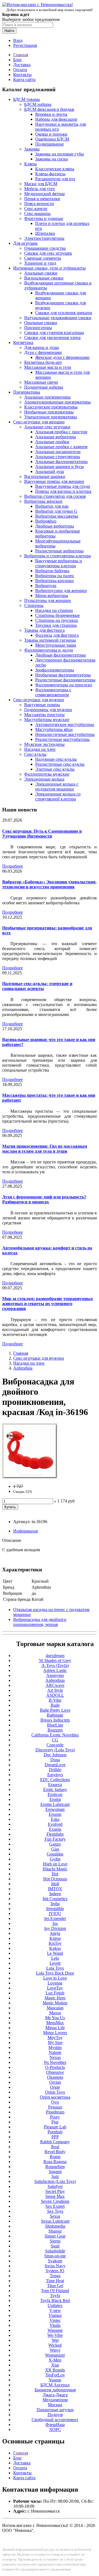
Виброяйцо (46, 521)
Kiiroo (55, 1938)
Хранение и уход (40, 263)
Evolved (55, 1824)
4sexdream (55, 1656)
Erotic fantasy (55, 1790)
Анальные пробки (52, 442)
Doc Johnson (55, 1755)
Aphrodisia (23, 1368)
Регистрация (25, 45)
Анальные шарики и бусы (60, 466)
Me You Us (55, 2018)
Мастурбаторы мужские (47, 720)
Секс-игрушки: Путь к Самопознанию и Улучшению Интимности (42, 834)
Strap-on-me (55, 2256)
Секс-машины (37, 213)
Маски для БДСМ (41, 184)
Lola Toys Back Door (55, 1973)
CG (55, 1740)
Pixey (55, 2117)
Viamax (55, 2315)
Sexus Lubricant (55, 2221)
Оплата (20, 70)
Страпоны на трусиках (57, 620)
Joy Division (55, 1928)
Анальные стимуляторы (58, 457)
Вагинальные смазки (44, 278)
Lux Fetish (55, 1993)
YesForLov (55, 2375)
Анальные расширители (58, 452)
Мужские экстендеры (44, 744)
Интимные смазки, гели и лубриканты (50, 268)
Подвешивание (50, 144)
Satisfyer (55, 2186)
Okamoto (55, 2077)
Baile (55, 1705)
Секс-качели (36, 209)
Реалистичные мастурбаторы (62, 739)
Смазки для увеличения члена (52, 338)
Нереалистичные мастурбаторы (65, 734)
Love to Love (55, 1978)
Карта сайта (24, 80)
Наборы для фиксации (56, 119)
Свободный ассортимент (55, 2420)
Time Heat (55, 2281)
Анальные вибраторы (56, 437)
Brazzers (55, 1730)
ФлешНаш (55, 2425)
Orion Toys (55, 2092)
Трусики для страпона (56, 625)
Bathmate (55, 1715)
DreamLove (55, 1765)
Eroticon (55, 1794)
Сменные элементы (43, 258)
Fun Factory (55, 1839)
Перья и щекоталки (42, 199)
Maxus (55, 2013)
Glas (55, 1849)
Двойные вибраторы (55, 526)
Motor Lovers (55, 2033)
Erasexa (55, 1785)
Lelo (55, 1958)
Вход (18, 40)
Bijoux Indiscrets (55, 1720)
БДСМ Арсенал (55, 2385)
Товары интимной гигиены (50, 640)
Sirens (55, 2241)
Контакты (22, 75)
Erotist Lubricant (55, 1804)
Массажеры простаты (44, 715)
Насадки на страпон (54, 610)
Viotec (55, 2320)
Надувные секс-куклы (56, 759)
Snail (55, 2246)
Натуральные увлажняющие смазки (58, 318)
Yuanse (55, 2380)
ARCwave (55, 1685)
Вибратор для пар (52, 506)
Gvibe (55, 1859)
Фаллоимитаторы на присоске (64, 685)
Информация (25, 1531)
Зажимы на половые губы (60, 154)
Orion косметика (55, 2097)
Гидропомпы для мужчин (48, 710)
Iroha (55, 1904)
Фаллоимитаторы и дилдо (49, 650)
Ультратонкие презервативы (51, 417)
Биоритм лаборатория (55, 2390)
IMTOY (55, 1889)
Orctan (55, 2082)
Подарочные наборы (44, 387)
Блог (18, 60)
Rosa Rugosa (55, 2162)
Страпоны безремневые (57, 615)
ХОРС (55, 2430)
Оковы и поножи (51, 134)
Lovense (55, 1983)
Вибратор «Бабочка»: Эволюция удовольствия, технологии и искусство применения (49, 884)
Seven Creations (55, 2201)
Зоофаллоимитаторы (55, 670)
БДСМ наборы (38, 104)
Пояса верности (39, 204)
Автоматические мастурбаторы (65, 724)
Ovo (55, 2102)
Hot (55, 1874)
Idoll (55, 1884)
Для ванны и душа (42, 347)
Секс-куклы (35, 754)
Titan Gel (55, 2286)
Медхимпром (55, 2400)
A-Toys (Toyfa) (55, 1665)
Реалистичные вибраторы (59, 551)
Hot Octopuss (55, 1879)
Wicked (55, 2345)
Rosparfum (55, 2167)
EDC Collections (55, 1780)
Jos (55, 1923)
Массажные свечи (41, 382)
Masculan (55, 2008)
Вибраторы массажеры (57, 516)
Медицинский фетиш (44, 194)
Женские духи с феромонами (62, 357)
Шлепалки (45, 233)
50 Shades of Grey (55, 1661)
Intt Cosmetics (55, 1899)
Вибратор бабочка (52, 571)
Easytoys (55, 1775)
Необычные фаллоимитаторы (63, 675)
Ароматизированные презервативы (57, 402)
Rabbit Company (55, 2142)
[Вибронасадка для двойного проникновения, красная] (30, 1477)
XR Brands (55, 2370)
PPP (55, 2137)
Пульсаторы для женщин (48, 600)
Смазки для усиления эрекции (64, 313)
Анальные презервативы (47, 397)
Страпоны (34, 605)
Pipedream (55, 2112)
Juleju (55, 1933)
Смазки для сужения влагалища (54, 333)
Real (55, 2147)
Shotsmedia (55, 2226)
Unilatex (55, 2305)
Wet (55, 2340)
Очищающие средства (45, 248)
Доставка (22, 65)
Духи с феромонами (43, 352)
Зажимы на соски (52, 159)
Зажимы (32, 149)
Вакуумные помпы (42, 705)
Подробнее (13, 866)
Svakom (55, 2261)
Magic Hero (55, 1998)
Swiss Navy (55, 2266)
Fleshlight (55, 1834)
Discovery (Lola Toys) (55, 1750)
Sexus (55, 2216)
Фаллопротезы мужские (47, 774)
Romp (55, 2157)
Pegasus (55, 2107)
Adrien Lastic (55, 1670)
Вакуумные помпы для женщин (54, 481)
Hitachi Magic (55, 1869)
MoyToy (55, 2038)
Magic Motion (55, 2003)
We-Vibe (55, 2335)
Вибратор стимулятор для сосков (55, 496)
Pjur (55, 2122)
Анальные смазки (41, 273)
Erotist (55, 1799)
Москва (55, 2405)
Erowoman (55, 1809)
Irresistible (55, 1909)
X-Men (55, 2360)
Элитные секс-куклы (55, 769)
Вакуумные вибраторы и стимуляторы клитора (59, 563)
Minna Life (55, 2028)
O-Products (55, 2067)
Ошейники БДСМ (52, 139)
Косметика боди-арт (43, 362)
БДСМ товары (27, 99)
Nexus (55, 2057)
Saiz (55, 2176)
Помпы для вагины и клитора (63, 491)
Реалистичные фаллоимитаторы (65, 680)
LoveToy (55, 1988)
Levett (55, 1963)
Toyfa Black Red (55, 2301)
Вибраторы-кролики (54, 581)
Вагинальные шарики (45, 476)
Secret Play (55, 2191)
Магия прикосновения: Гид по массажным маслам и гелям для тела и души (45, 1149)
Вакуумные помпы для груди (63, 486)
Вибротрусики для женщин (61, 591)
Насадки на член (40, 749)
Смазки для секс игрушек (48, 253)
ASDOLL (55, 1695)
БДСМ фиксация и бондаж (49, 109)
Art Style (55, 1690)
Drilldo (55, 1770)
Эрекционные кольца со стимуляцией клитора (58, 796)
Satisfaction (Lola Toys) (55, 2181)
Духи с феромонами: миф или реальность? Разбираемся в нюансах (44, 1199)
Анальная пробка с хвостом (61, 432)
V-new (55, 2310)
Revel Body (55, 2152)
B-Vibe (55, 1700)
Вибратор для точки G (56, 511)
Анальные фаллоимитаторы (61, 462)
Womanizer (55, 2355)
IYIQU (55, 1914)
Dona (55, 1760)
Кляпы (31, 164)
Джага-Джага (55, 2395)
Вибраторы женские (43, 501)
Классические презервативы (51, 407)
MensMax (55, 2023)
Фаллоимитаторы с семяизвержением (53, 692)
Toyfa (55, 2296)
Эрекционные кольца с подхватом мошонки (57, 786)
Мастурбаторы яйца (54, 729)
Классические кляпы (55, 169)
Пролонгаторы (38, 328)
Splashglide (55, 2251)
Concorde (55, 1745)
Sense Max (55, 2196)
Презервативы (27, 392)
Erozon (55, 1814)
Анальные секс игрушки (47, 427)
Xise (55, 2365)
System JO (55, 2271)
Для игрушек (25, 243)
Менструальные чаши (56, 645)
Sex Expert (55, 2206)
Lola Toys (55, 1968)
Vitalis (55, 2325)
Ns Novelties (55, 2062)
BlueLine (55, 1725)
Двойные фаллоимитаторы (61, 655)
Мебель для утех (40, 189)
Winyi (55, 2350)
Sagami (55, 2172)
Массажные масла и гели (48, 367)
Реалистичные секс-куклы (60, 764)
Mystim (55, 2047)
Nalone (55, 2052)
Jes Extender (55, 1918)
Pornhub (55, 2132)
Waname (55, 2330)
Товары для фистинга (44, 630)
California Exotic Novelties (55, 1735)
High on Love (55, 1864)
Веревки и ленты (51, 114)
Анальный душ (50, 471)
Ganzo (55, 1844)
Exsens (55, 1829)
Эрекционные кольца (44, 779)
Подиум (55, 2415)
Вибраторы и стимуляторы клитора (57, 556)
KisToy (55, 1943)
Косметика (23, 342)
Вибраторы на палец (55, 576)
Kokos (55, 1948)
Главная (21, 55)
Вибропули (46, 586)
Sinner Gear (55, 2236)
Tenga (55, 2276)
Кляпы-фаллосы (50, 174)
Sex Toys (55, 2211)
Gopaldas (55, 1854)
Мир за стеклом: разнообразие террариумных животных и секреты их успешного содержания (48, 1304)
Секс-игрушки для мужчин (39, 700)
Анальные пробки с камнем (61, 447)
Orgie (55, 2087)
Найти (9, 31)
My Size (55, 2043)
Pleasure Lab (55, 2127)
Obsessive (55, 2072)
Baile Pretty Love (55, 1710)
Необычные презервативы (49, 412)
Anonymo (55, 1675)
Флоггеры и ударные (44, 218)
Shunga (55, 2231)
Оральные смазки (41, 323)
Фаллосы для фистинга (57, 635)
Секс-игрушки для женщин (39, 422)
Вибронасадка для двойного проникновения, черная (40, 1622)
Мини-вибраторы (52, 595)
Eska (55, 1819)
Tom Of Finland (55, 2291)
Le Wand (55, 1953)
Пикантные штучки (55, 2410)
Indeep (55, 1894)
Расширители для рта (55, 179)
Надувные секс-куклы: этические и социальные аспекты (37, 986)
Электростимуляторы (44, 238)
